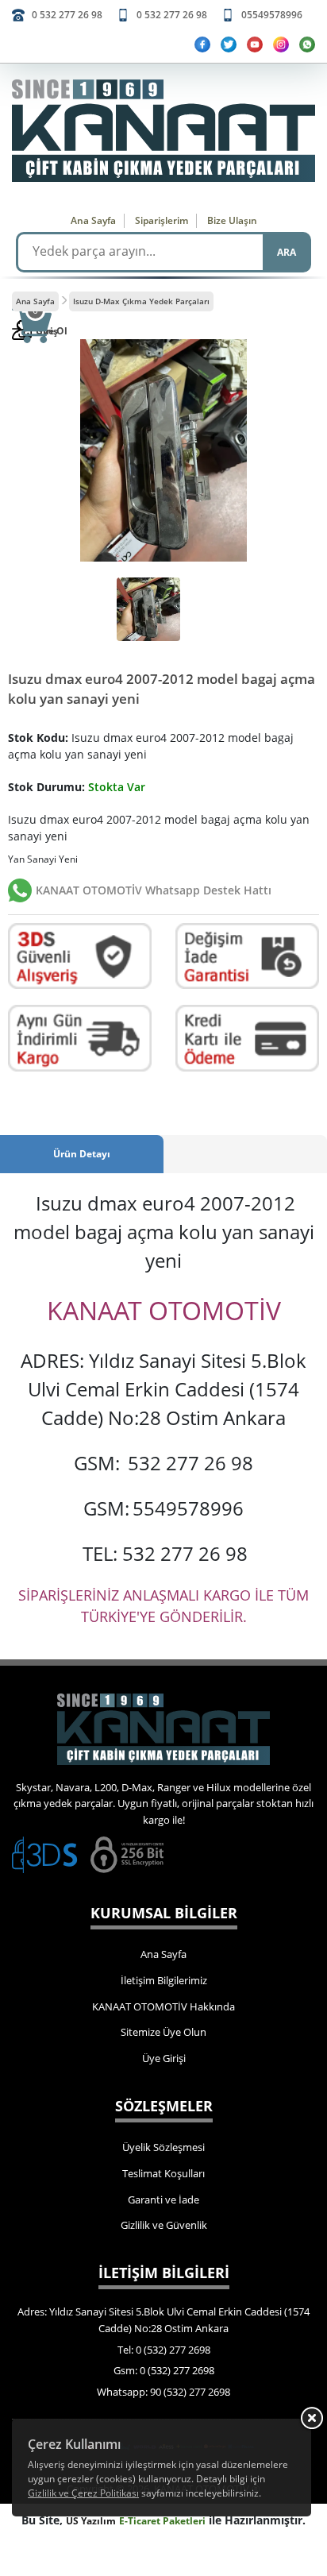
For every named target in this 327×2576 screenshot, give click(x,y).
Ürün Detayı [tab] (82, 1154)
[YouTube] (255, 44)
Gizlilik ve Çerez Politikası (83, 2493)
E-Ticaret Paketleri (162, 2521)
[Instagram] (281, 44)
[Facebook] (202, 44)
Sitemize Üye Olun (163, 2032)
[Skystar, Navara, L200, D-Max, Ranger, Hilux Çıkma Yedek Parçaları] (163, 131)
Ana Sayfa (93, 220)
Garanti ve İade (163, 2199)
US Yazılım (91, 2521)
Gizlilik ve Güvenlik (164, 2225)
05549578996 (272, 15)
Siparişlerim (162, 220)
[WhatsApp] (307, 44)
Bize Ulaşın (232, 220)
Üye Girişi (164, 2058)
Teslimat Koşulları (163, 2173)
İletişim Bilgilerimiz (164, 1980)
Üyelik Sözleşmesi (163, 2147)
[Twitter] (229, 44)
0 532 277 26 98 (67, 15)
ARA (287, 252)
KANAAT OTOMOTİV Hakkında (163, 2006)
